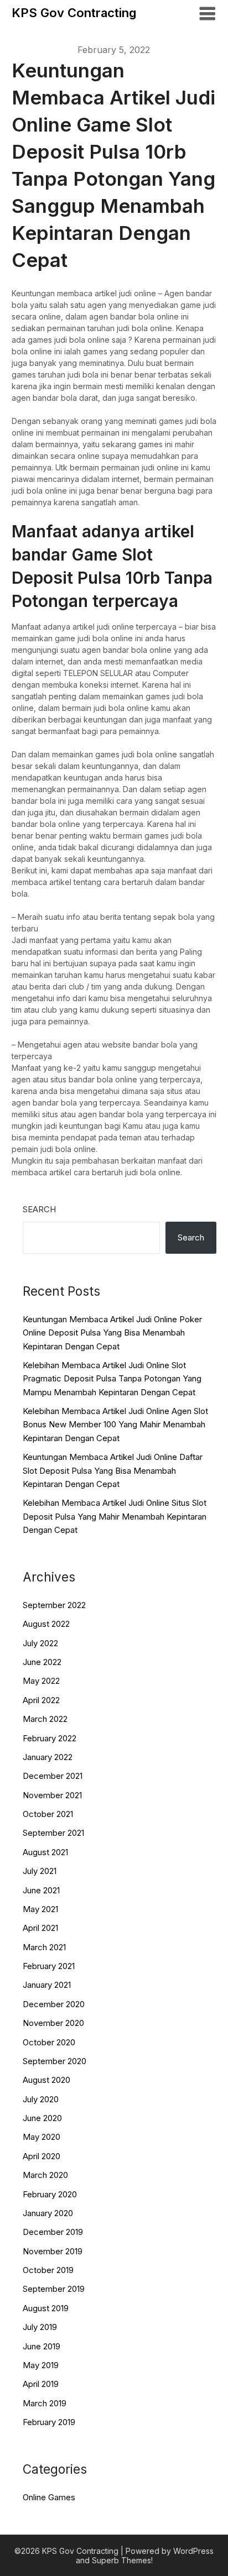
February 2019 (49, 2422)
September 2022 (54, 1605)
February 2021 (49, 1966)
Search (39, 1209)
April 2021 (40, 1928)
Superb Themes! (122, 2560)
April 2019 (41, 2384)
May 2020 (42, 2137)
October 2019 (48, 2270)
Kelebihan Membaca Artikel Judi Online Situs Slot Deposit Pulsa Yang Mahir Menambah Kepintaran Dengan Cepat (115, 1516)
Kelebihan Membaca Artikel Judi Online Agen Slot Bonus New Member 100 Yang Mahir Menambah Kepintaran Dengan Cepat (115, 1425)
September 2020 (55, 2061)
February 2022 (50, 1738)
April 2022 (41, 1700)
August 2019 (46, 2308)
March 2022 (45, 1719)
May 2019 (41, 2365)
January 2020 (48, 2213)
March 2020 (45, 2175)
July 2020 (41, 2099)
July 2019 (40, 2327)
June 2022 (42, 1662)
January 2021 (47, 1985)
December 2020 (54, 2004)
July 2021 (40, 1871)
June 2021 (41, 1890)
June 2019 (42, 2346)
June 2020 (42, 2118)
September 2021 (53, 1833)
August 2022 (46, 1624)
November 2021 (52, 1795)
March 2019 (45, 2403)
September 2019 (54, 2289)
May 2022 (41, 1681)
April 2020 (42, 2156)
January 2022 (48, 1757)
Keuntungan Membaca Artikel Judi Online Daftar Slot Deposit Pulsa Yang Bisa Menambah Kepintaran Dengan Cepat (113, 1470)
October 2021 (48, 1814)
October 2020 (49, 2042)
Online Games (49, 2497)
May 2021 (40, 1909)
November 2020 (53, 2023)
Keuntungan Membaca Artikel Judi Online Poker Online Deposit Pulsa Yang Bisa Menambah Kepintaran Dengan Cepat (112, 1333)
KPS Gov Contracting (74, 13)
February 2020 (50, 2194)
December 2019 (53, 2232)
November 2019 (53, 2251)
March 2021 (44, 1947)
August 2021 (45, 1852)
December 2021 (53, 1776)
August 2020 (46, 2080)
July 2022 (40, 1643)
